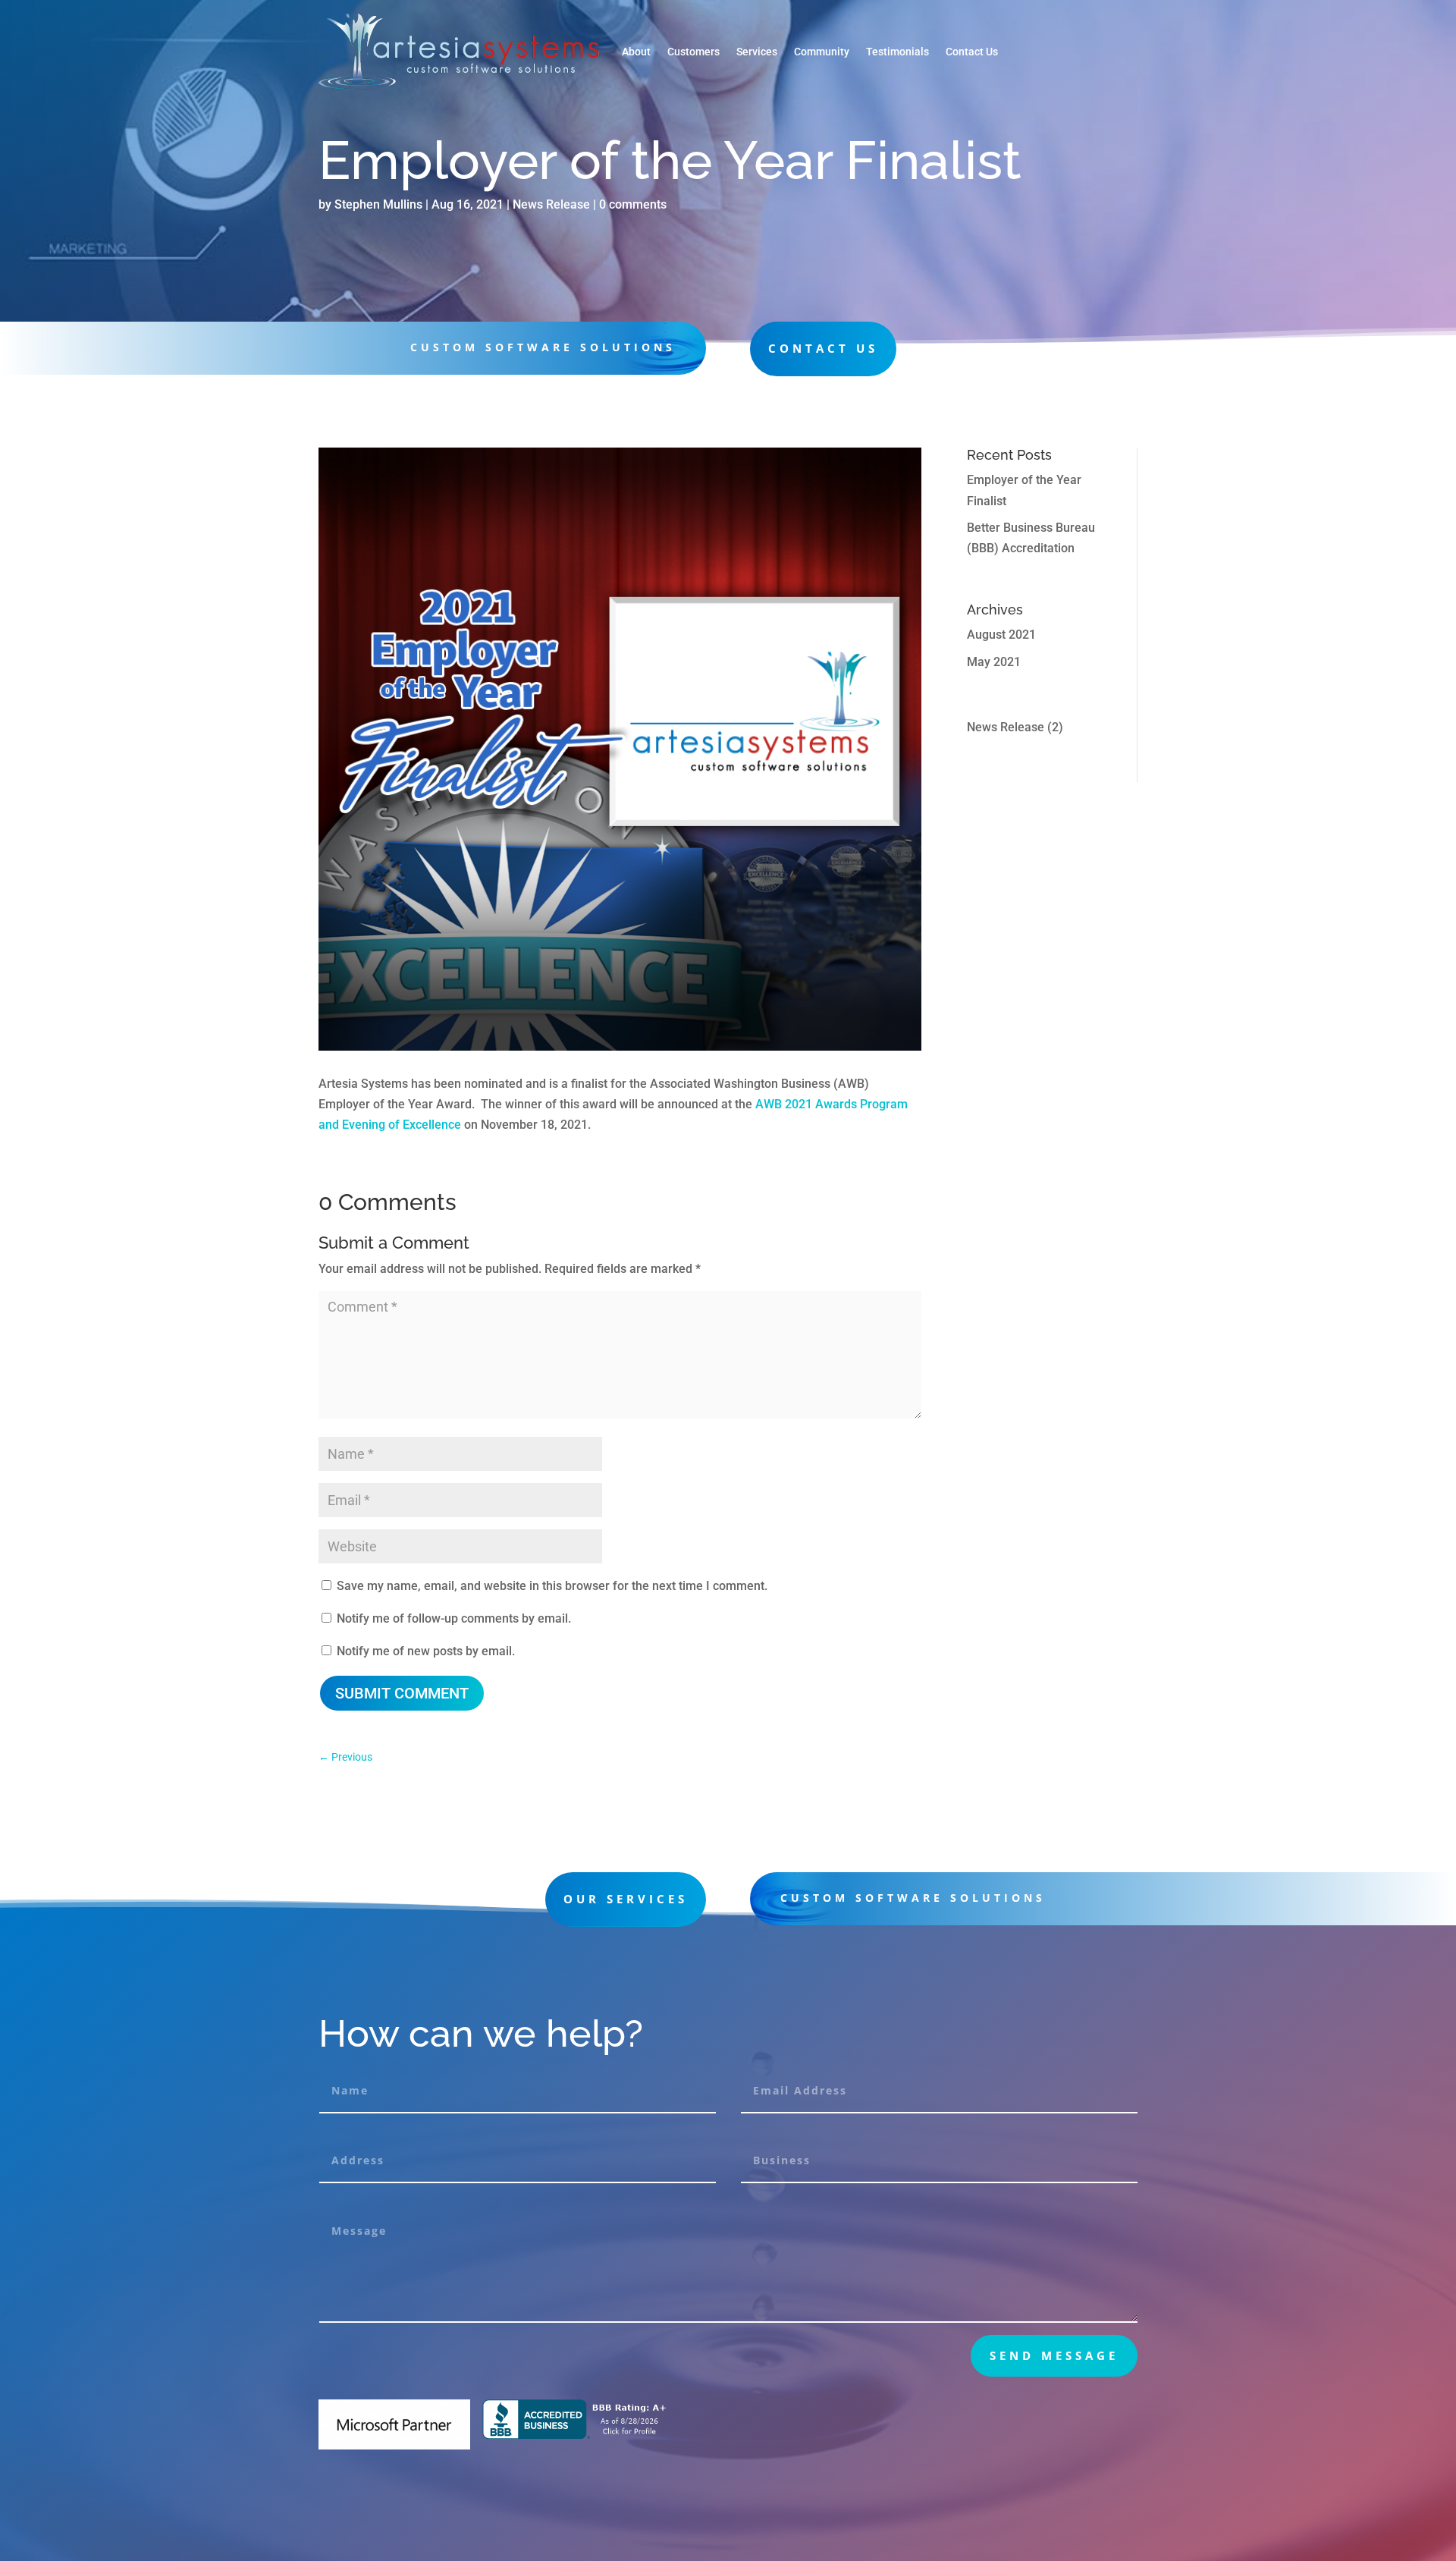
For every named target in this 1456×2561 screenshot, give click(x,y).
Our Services (626, 1899)
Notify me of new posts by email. (426, 1651)
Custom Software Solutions (913, 1898)
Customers (693, 52)
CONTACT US (823, 348)
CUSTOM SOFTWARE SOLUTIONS (543, 347)
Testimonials (897, 52)
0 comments (633, 204)
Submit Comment (402, 1693)
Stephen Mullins (378, 204)
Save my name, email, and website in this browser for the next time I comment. (552, 1586)
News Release (551, 204)
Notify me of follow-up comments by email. (454, 1618)
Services (757, 52)
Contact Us (972, 52)
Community (822, 52)
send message (1054, 2355)
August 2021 (1001, 635)
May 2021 (994, 662)
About (636, 52)
